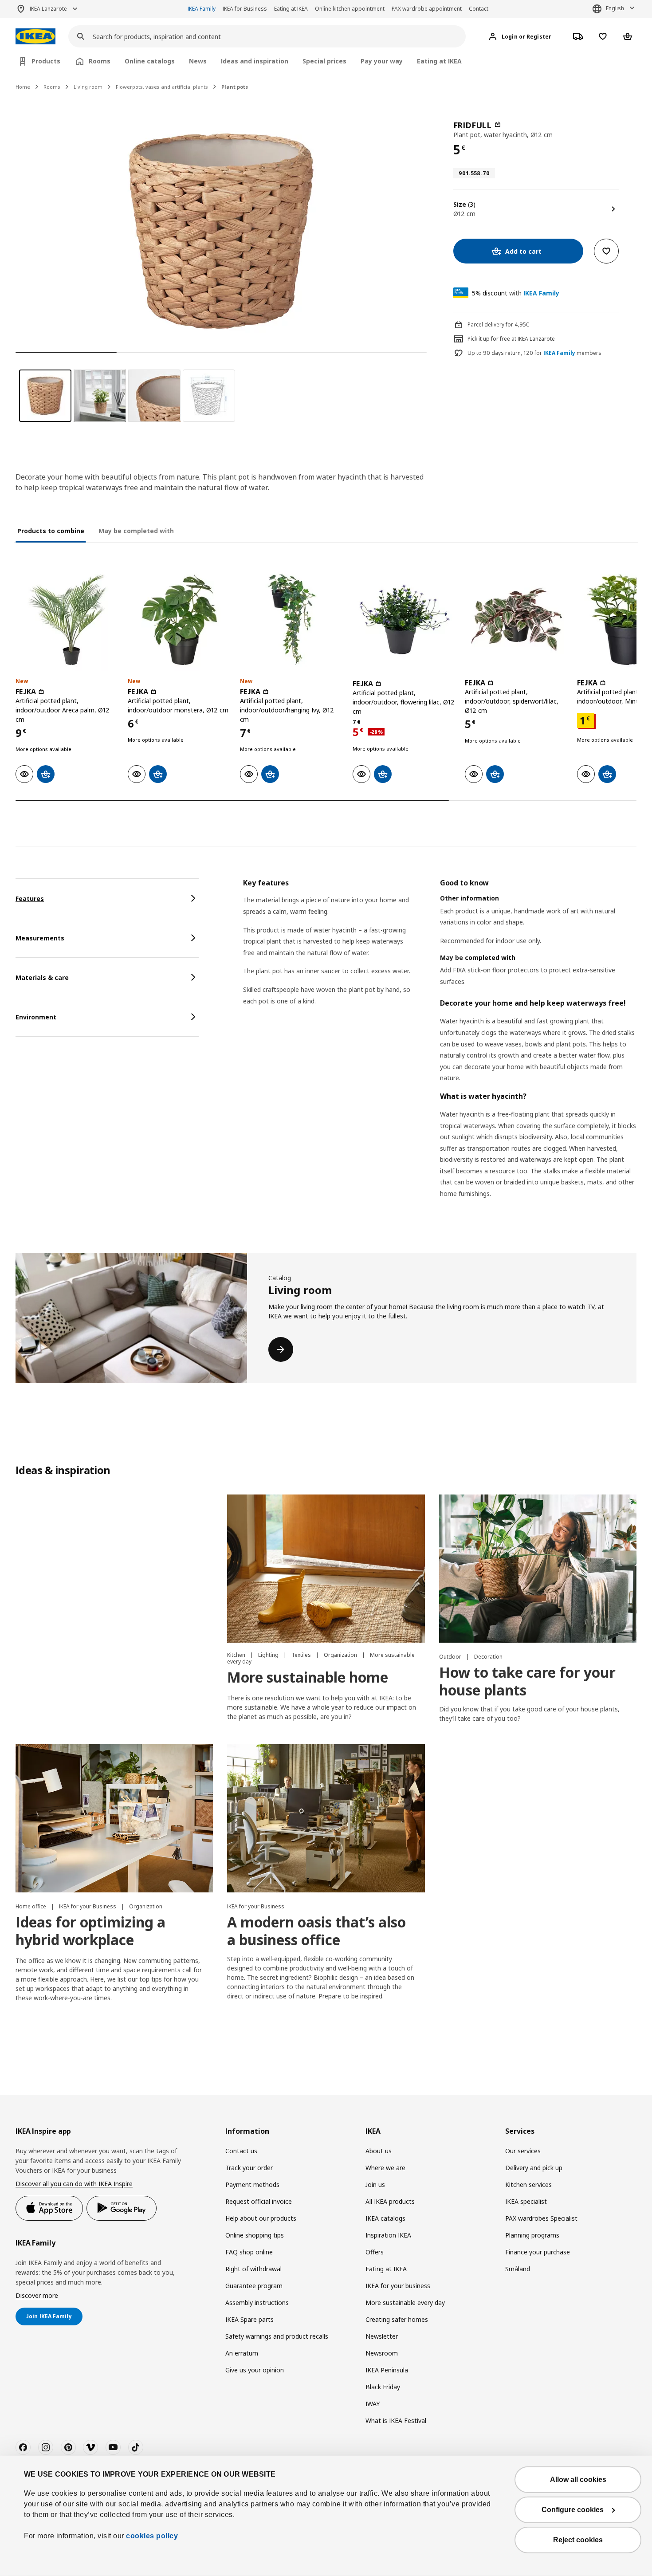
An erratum (242, 2353)
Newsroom (382, 2353)
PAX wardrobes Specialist (541, 2218)
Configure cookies (573, 2510)
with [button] (516, 293)
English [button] (615, 8)
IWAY (373, 2404)
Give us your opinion (255, 2370)
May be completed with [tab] (136, 531)
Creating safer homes (397, 2319)
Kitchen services (528, 2185)
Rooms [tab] (100, 61)
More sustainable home (308, 1677)
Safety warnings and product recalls (277, 2336)
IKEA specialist (526, 2201)
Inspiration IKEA (388, 2235)
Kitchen (237, 1655)
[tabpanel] (440, 1049)
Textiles (302, 1655)
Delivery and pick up (534, 2168)
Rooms (52, 87)
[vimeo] (90, 2447)
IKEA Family (202, 9)
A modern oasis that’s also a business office (316, 1931)
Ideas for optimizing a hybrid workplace (90, 1931)
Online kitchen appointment (350, 9)
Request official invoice (259, 2201)
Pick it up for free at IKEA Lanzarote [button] (511, 339)
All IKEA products (390, 2201)
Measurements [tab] (40, 938)
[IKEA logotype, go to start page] (35, 37)
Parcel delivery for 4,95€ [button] (498, 324)
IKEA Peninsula (387, 2370)
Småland (518, 2269)
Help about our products (261, 2218)
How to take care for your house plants (527, 1681)
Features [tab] (30, 899)
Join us (375, 2185)
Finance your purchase (538, 2252)
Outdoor (451, 1657)
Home (23, 87)
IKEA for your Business (88, 1906)
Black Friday (383, 2387)
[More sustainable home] (326, 1569)
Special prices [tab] (324, 61)
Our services (523, 2151)
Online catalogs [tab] (150, 61)
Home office (31, 1906)
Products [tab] (46, 61)
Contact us (241, 2151)
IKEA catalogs (385, 2218)
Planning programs (532, 2235)
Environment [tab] (36, 1017)
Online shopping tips (255, 2235)
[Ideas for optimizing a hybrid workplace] (114, 1818)
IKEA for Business (245, 9)
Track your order (249, 2168)
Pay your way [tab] (382, 61)
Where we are (385, 2168)
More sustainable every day (405, 2303)
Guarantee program (254, 2286)
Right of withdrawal (253, 2269)
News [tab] (198, 61)
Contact (479, 9)
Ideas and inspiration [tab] (255, 61)
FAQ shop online (249, 2252)
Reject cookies (578, 2540)
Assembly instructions (257, 2303)
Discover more (37, 2295)
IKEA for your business (398, 2286)
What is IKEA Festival (396, 2421)
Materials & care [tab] (42, 977)
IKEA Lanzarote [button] (48, 9)
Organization (341, 1655)
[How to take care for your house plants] (538, 1569)
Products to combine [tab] (51, 531)
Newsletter (382, 2336)
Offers (375, 2252)
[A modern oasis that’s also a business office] (326, 1818)
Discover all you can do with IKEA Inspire (74, 2184)
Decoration (488, 1657)
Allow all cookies (578, 2480)
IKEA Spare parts (249, 2319)
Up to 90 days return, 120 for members (534, 353)
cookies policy (152, 2536)
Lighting (269, 1655)
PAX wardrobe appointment (427, 9)
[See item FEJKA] (67, 619)
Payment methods (252, 2185)
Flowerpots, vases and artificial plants (162, 87)
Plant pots (235, 87)
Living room (88, 87)
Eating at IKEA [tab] (439, 61)
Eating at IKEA (291, 9)
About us (379, 2151)
